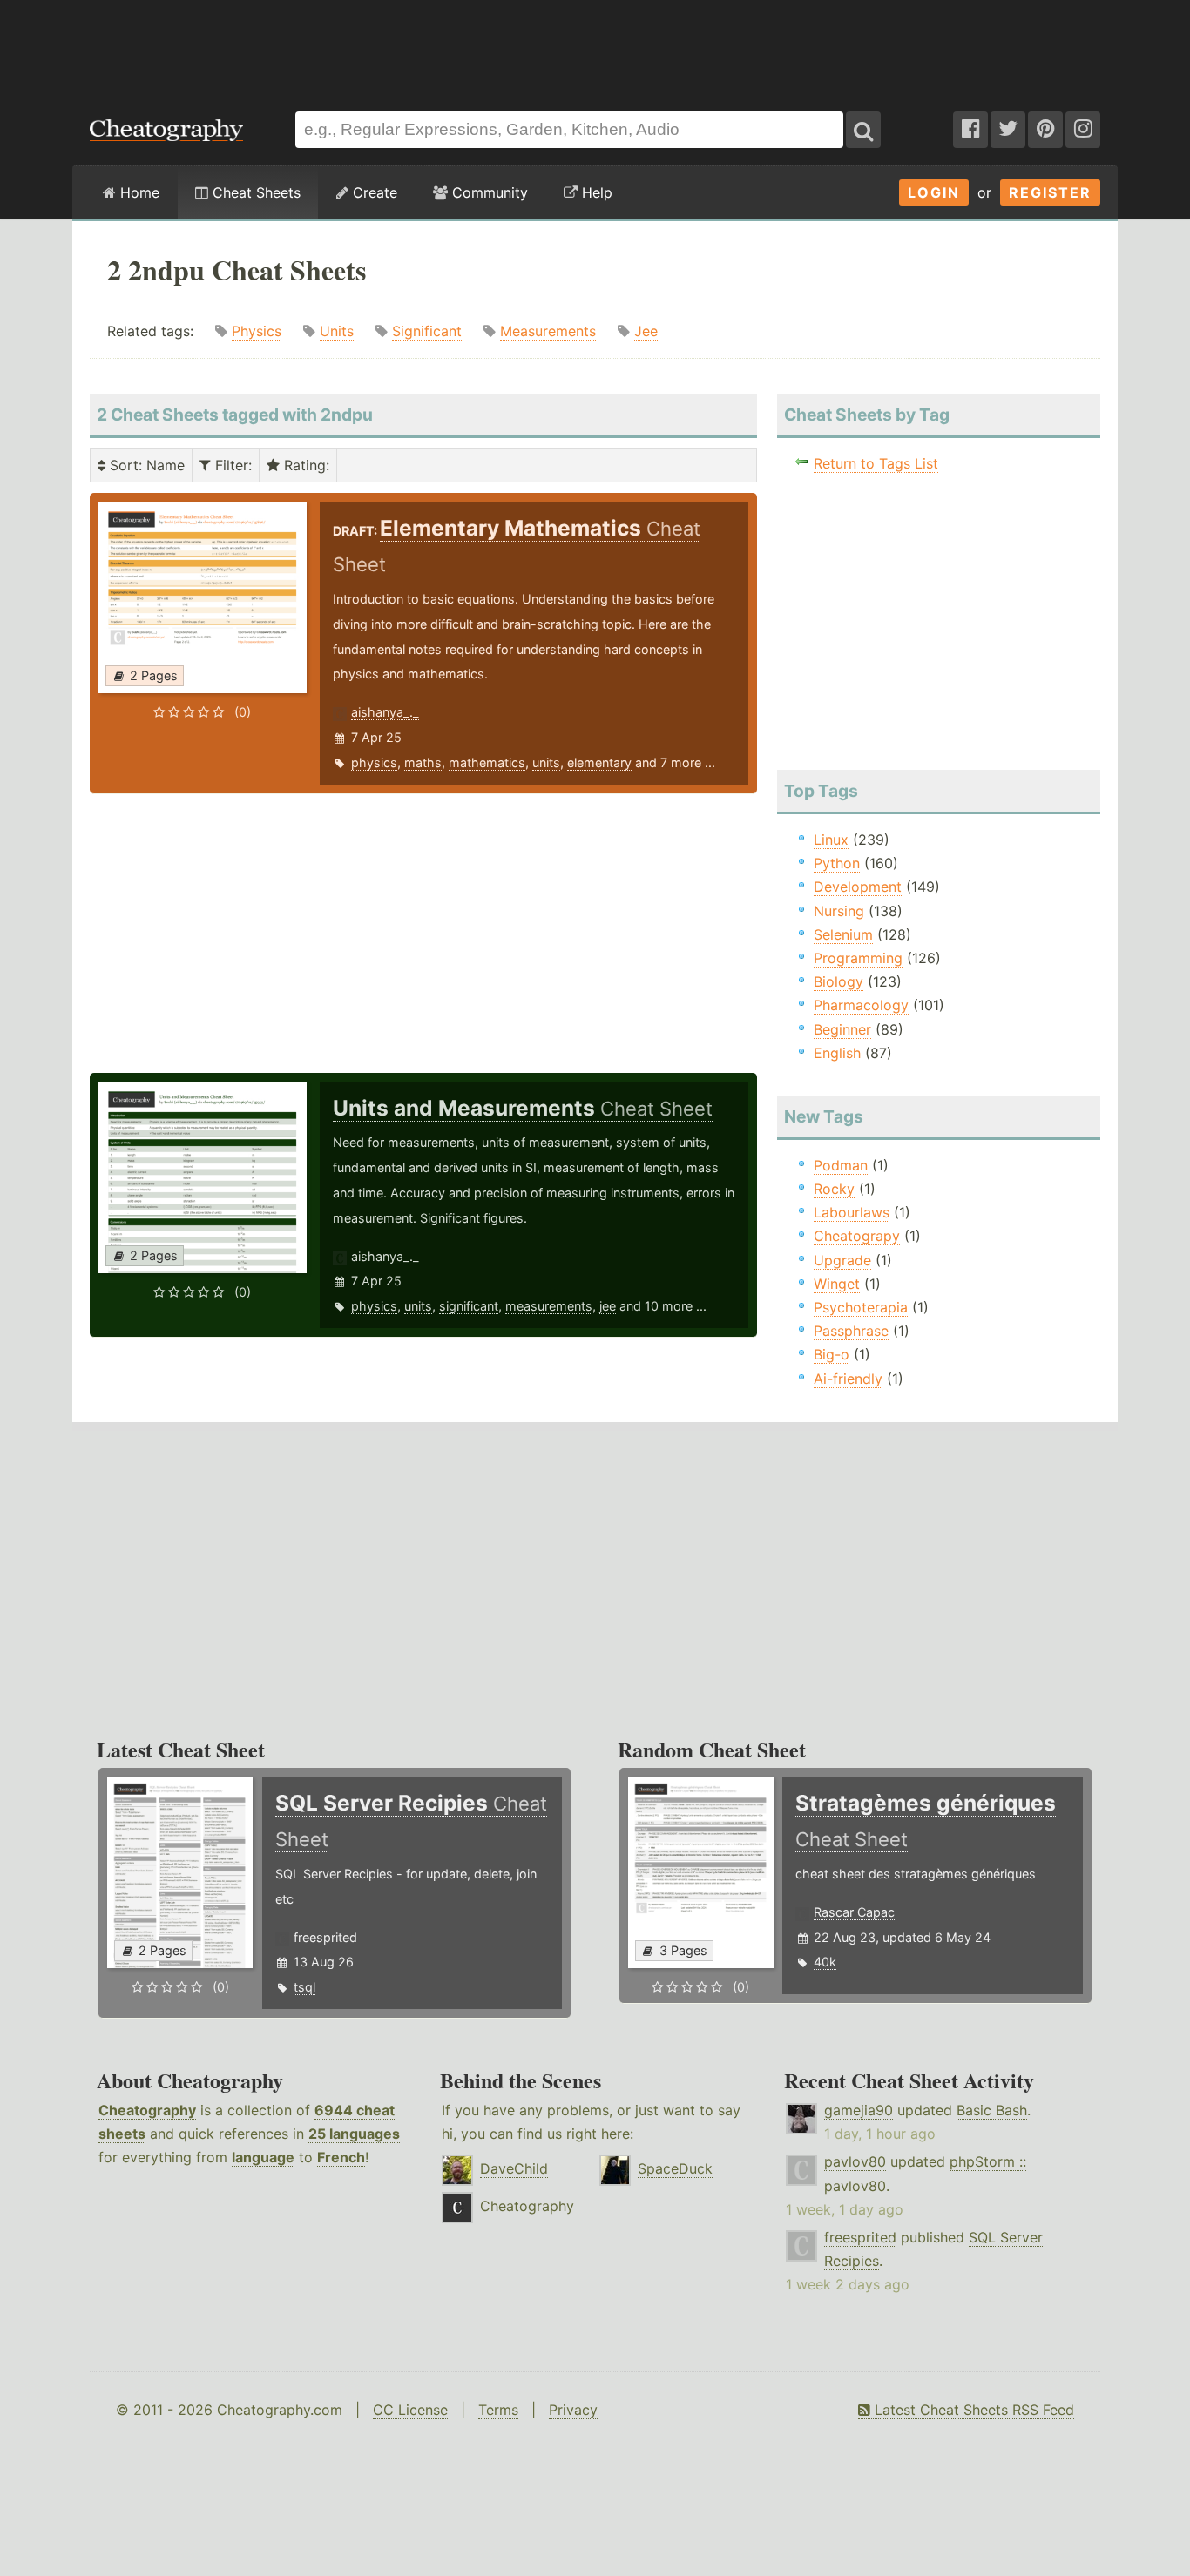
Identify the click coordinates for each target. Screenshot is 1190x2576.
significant (469, 1306)
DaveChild (514, 2168)
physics (374, 762)
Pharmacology (861, 1005)
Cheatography (147, 2110)
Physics (257, 331)
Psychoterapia (861, 1307)
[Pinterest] (1045, 130)
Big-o (832, 1354)
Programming (858, 958)
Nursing (839, 911)
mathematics (487, 762)
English (837, 1053)
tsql (304, 1987)
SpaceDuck (675, 2168)
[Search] (863, 130)
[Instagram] (1083, 130)
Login (934, 192)
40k (825, 1962)
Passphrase (851, 1331)
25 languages (354, 2134)
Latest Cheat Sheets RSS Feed (972, 2410)
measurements (549, 1306)
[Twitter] (1008, 130)
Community (488, 192)
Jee (646, 331)
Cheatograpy (857, 1236)
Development (858, 887)
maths (423, 762)
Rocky (834, 1189)
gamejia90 (859, 2110)
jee (608, 1306)
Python (837, 863)
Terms (498, 2410)
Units (337, 331)
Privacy (573, 2410)
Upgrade (842, 1260)
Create (373, 192)
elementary (599, 762)
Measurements (548, 331)
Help (595, 192)
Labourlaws (852, 1212)
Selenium (843, 934)
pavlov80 (855, 2161)
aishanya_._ (385, 712)
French (341, 2157)
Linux (831, 840)
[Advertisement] (595, 47)
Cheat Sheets (254, 192)
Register (1050, 192)
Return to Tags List (876, 463)
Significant (427, 331)
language (263, 2157)
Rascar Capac (854, 1912)
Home (138, 192)
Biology (838, 981)
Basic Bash (992, 2110)
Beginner (842, 1029)
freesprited (325, 1937)
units (546, 762)
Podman (841, 1165)
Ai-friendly (848, 1379)
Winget (837, 1284)
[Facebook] (970, 130)
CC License (410, 2410)
